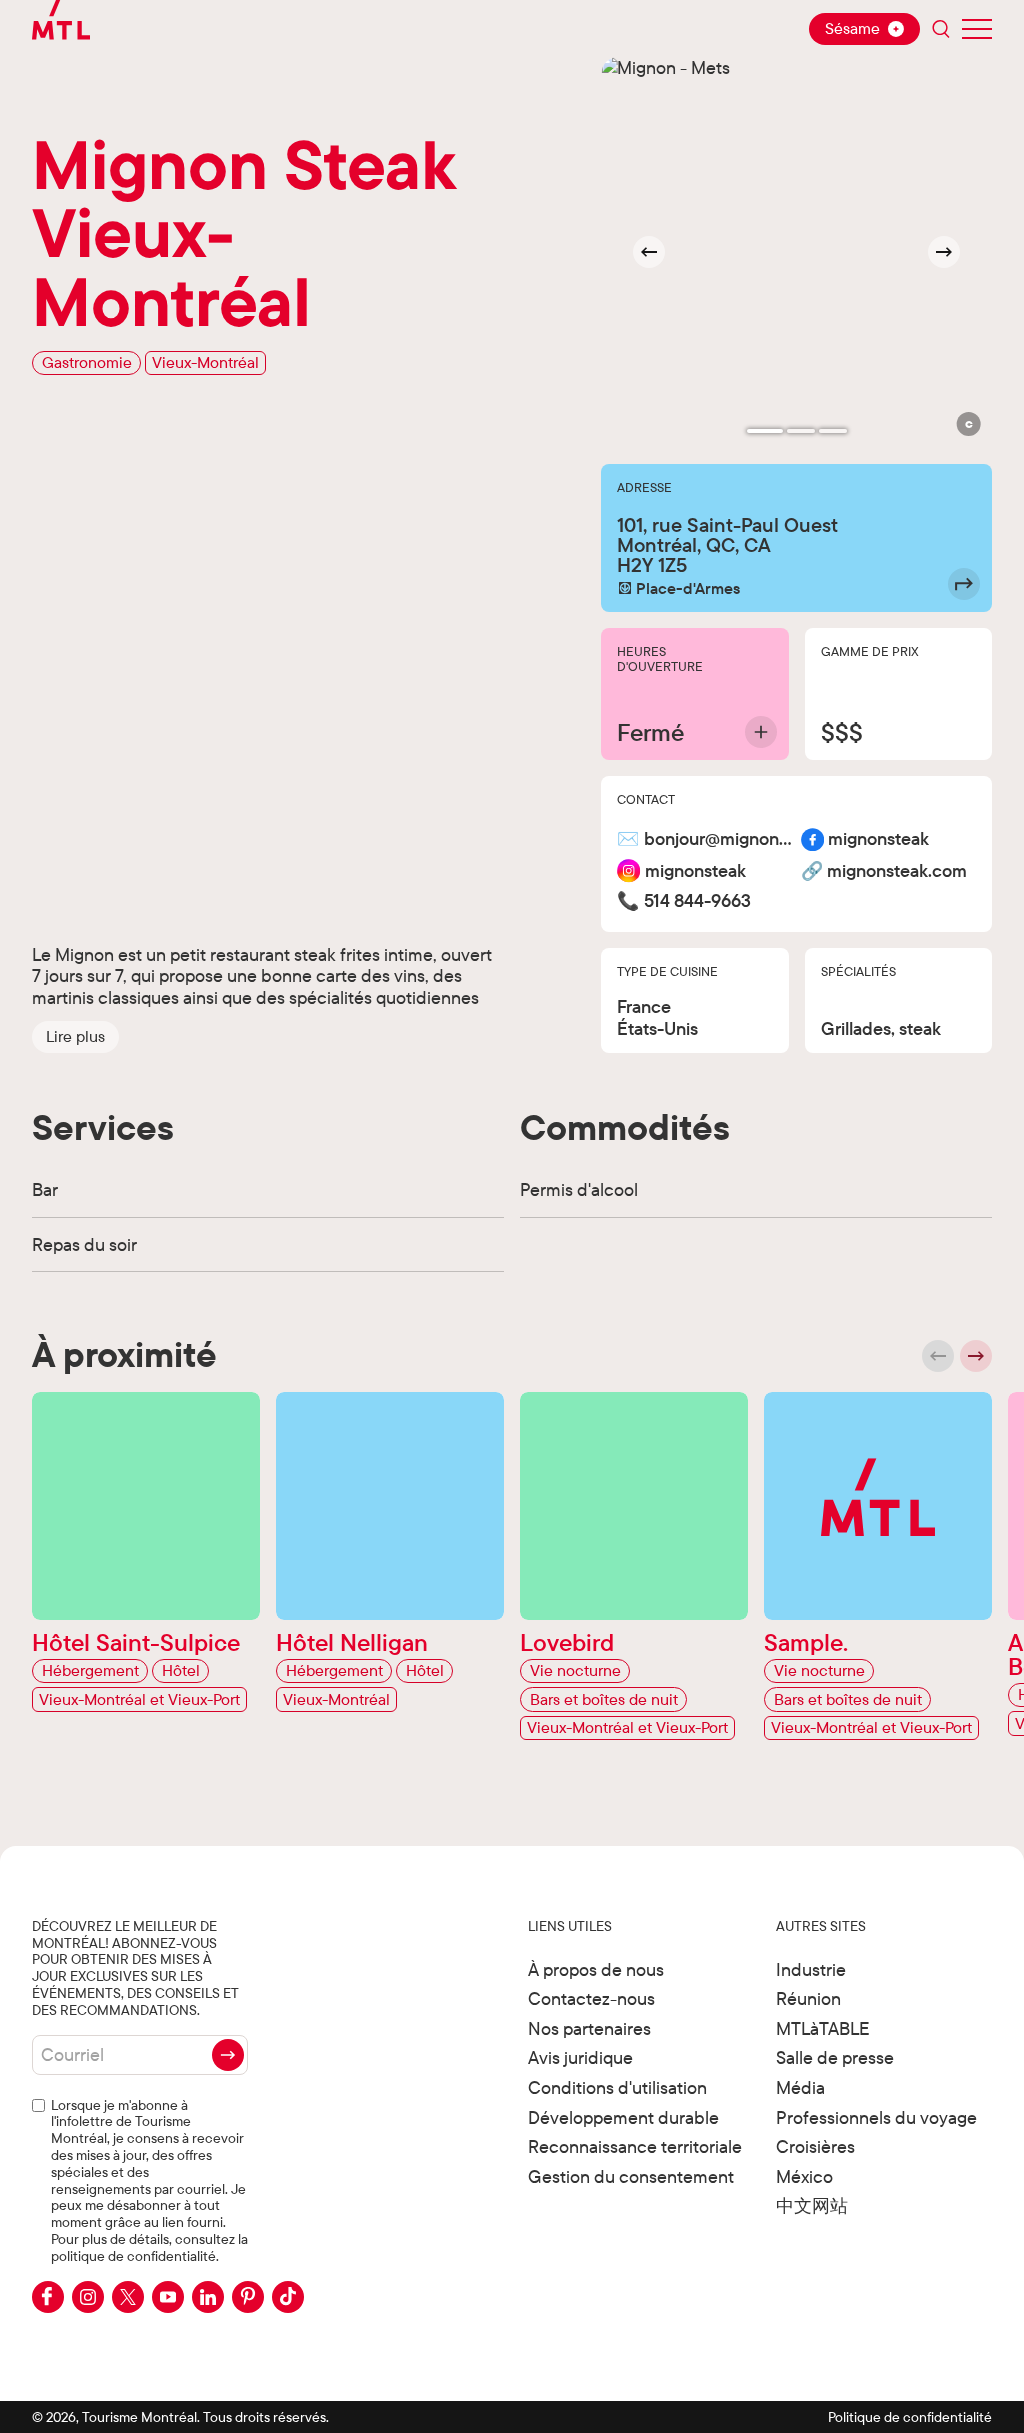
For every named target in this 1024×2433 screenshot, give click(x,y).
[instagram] (88, 2297)
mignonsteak (878, 839)
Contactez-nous (591, 1998)
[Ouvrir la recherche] (941, 29)
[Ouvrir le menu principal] (977, 29)
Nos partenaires (589, 2028)
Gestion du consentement (631, 2176)
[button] (75, 1037)
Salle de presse (835, 2057)
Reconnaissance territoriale (635, 2146)
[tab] (765, 431)
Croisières (815, 2146)
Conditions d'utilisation (617, 2087)
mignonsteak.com (897, 871)
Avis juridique (580, 2057)
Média (800, 2087)
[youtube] (168, 2297)
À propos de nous (596, 1969)
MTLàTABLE (823, 2028)
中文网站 (812, 2205)
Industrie (811, 1969)
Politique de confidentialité (910, 2417)
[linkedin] (208, 2297)
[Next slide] (944, 252)
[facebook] (48, 2297)
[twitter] (128, 2297)
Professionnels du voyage (876, 2117)
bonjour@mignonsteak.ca (718, 839)
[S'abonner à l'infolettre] (228, 2055)
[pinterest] (248, 2297)
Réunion (808, 1998)
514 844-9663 (697, 901)
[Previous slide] (938, 1356)
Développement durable (623, 2117)
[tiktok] (288, 2297)
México (804, 2176)
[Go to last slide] (649, 252)
